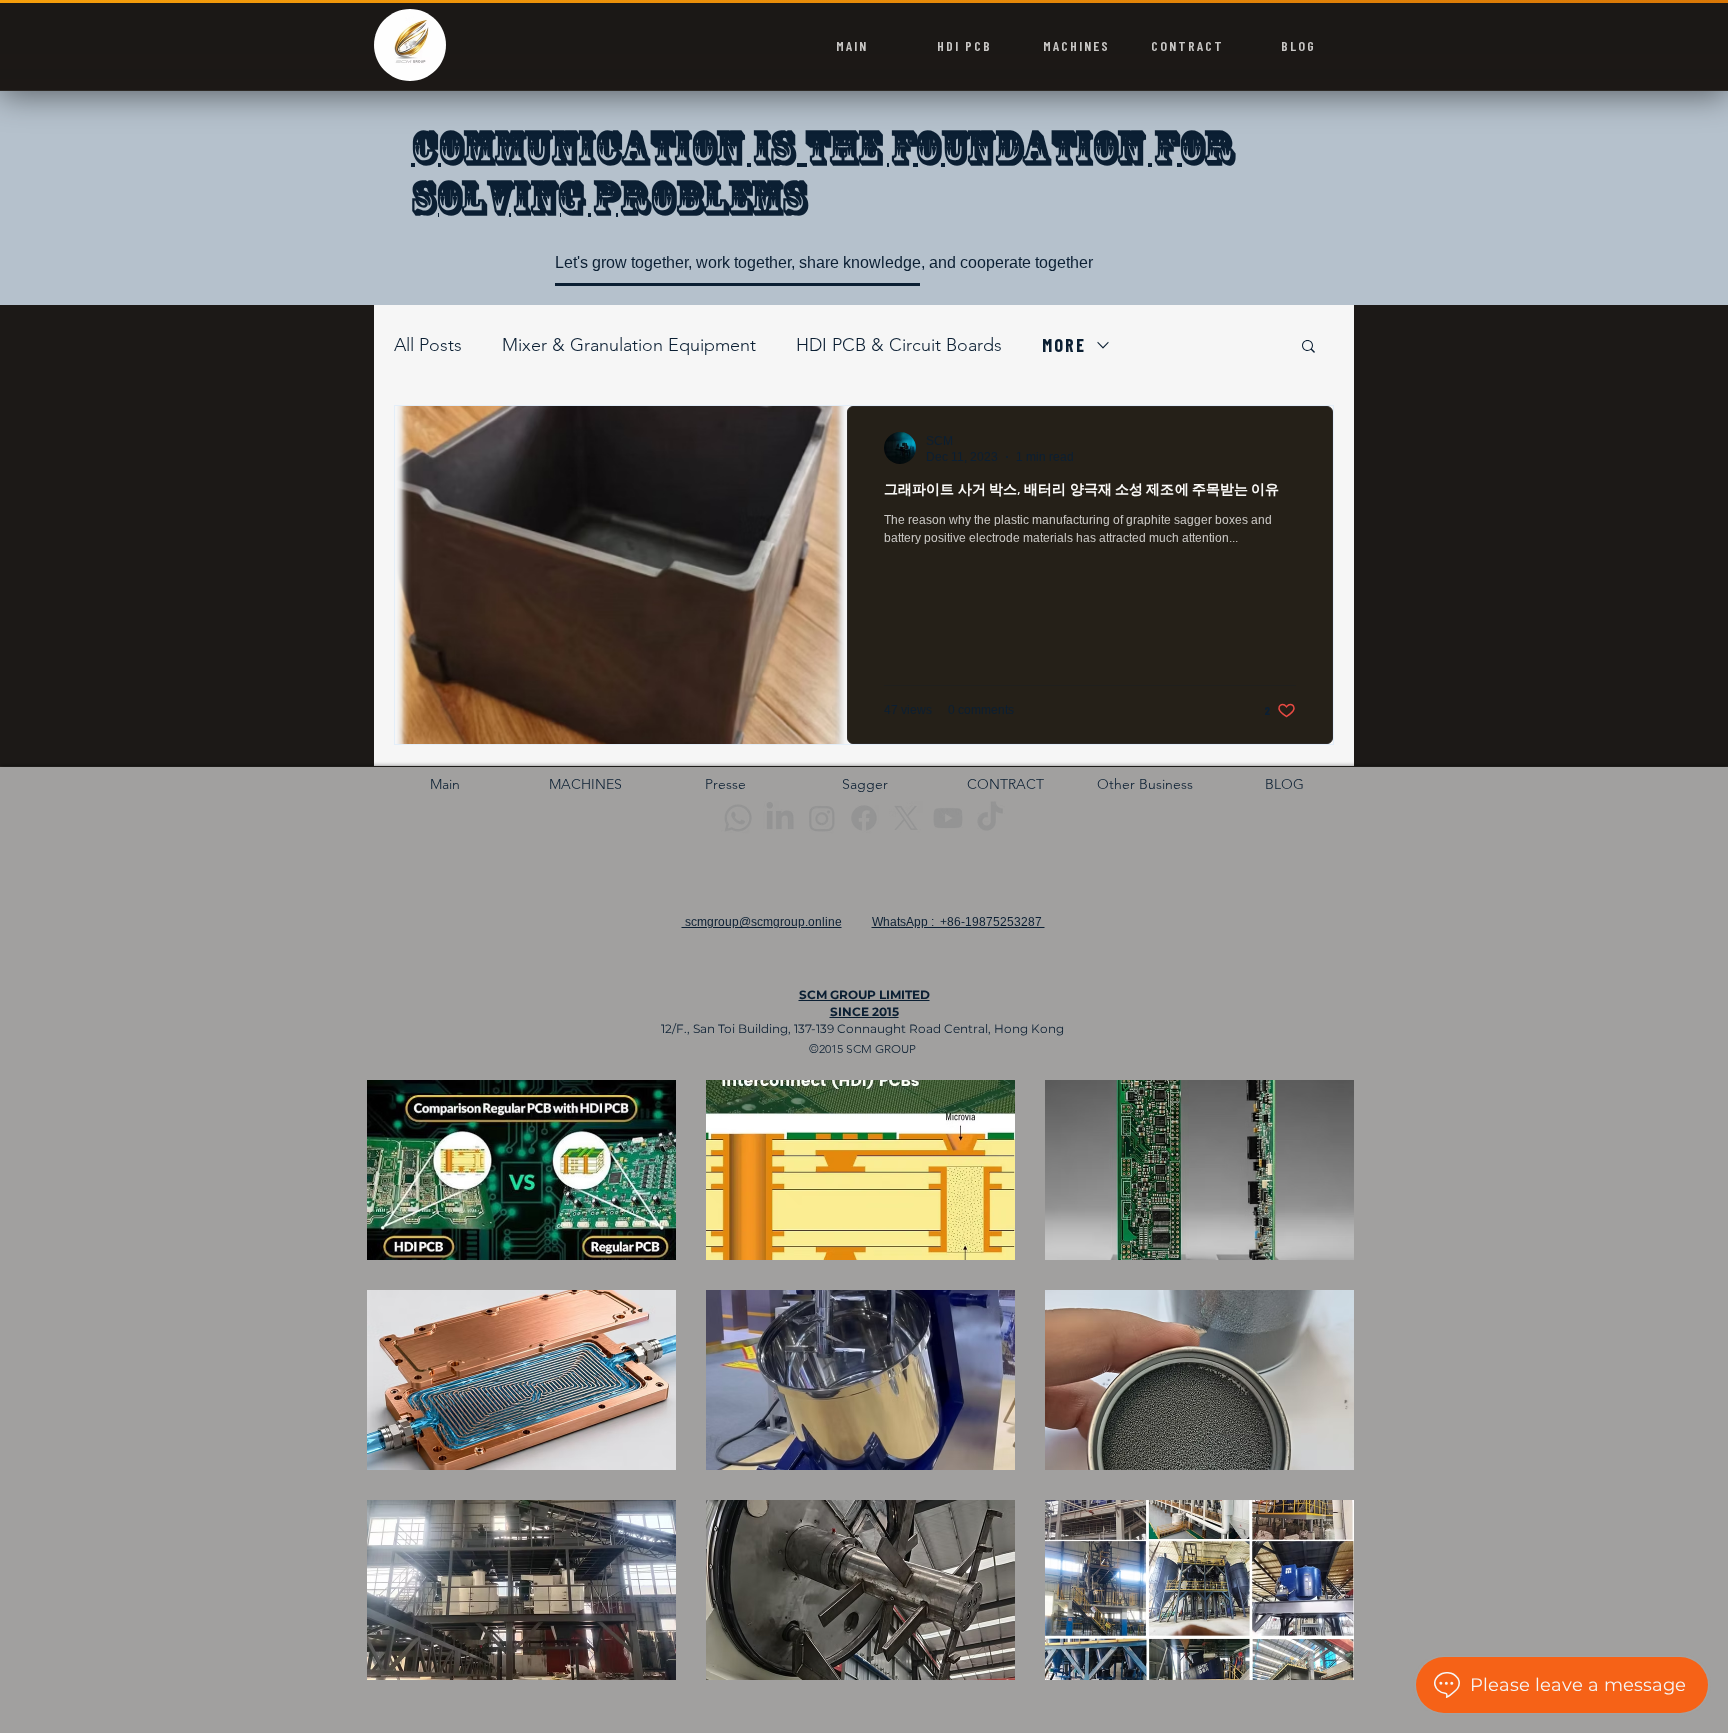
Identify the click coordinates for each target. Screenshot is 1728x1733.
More (1064, 345)
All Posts (428, 345)
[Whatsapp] (738, 818)
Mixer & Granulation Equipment (629, 345)
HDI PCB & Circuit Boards (899, 345)
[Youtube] (948, 818)
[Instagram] (822, 818)
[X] (906, 818)
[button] (1308, 347)
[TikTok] (990, 818)
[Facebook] (864, 818)
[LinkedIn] (780, 818)
